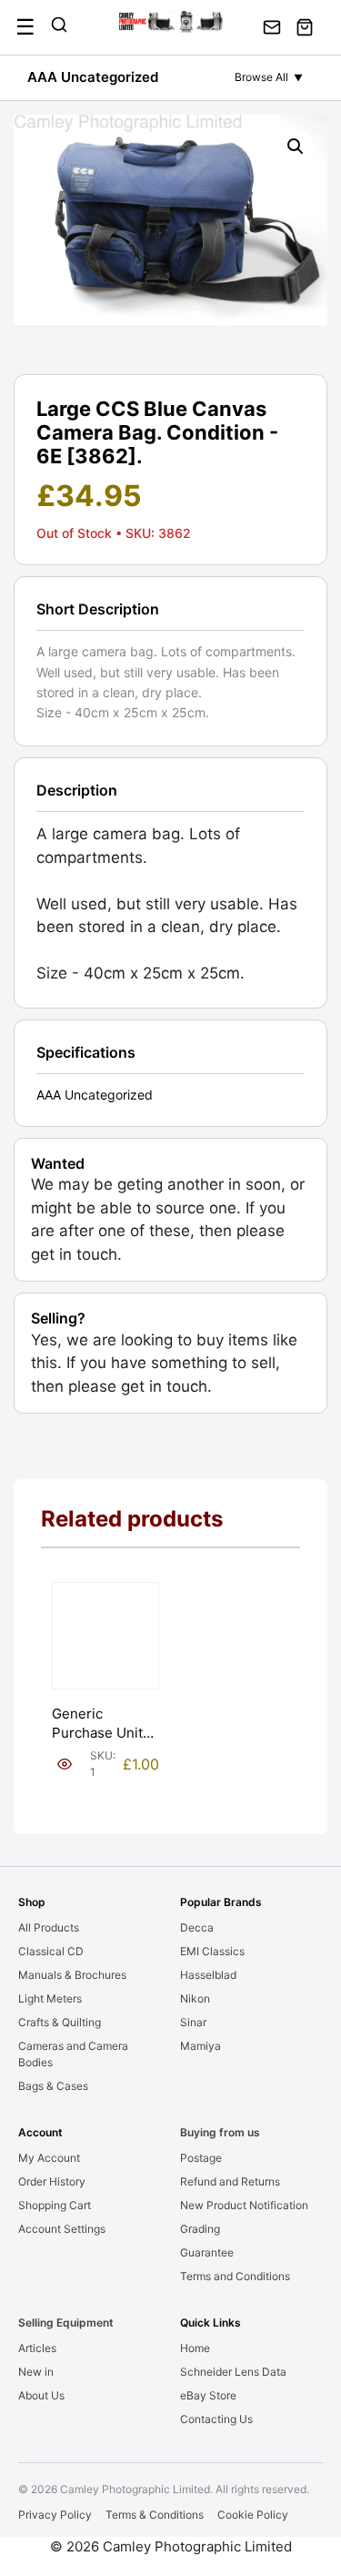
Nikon (195, 1998)
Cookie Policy (253, 2515)
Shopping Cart (55, 2205)
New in (36, 2372)
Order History (52, 2181)
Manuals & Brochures (72, 1975)
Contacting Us (216, 2419)
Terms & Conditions (155, 2515)
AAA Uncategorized (93, 77)
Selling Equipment (66, 2322)
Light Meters (50, 1998)
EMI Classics (212, 1951)
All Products (49, 1927)
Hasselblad (208, 1975)
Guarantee (207, 2252)
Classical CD (51, 1951)
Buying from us (220, 2132)
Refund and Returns (230, 2181)
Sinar (193, 2022)
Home (195, 2348)
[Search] (59, 27)
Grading (200, 2229)
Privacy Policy (55, 2515)
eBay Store (208, 2395)
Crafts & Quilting (60, 2022)
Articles (37, 2348)
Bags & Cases (53, 2086)
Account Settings (62, 2229)
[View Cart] (305, 27)
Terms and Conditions (235, 2276)
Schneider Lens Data (233, 2372)
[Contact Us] (272, 27)
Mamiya (201, 2046)
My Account (49, 2158)
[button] (296, 147)
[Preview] (65, 1764)
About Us (41, 2395)
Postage (201, 2158)
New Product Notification (244, 2205)
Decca (197, 1927)
